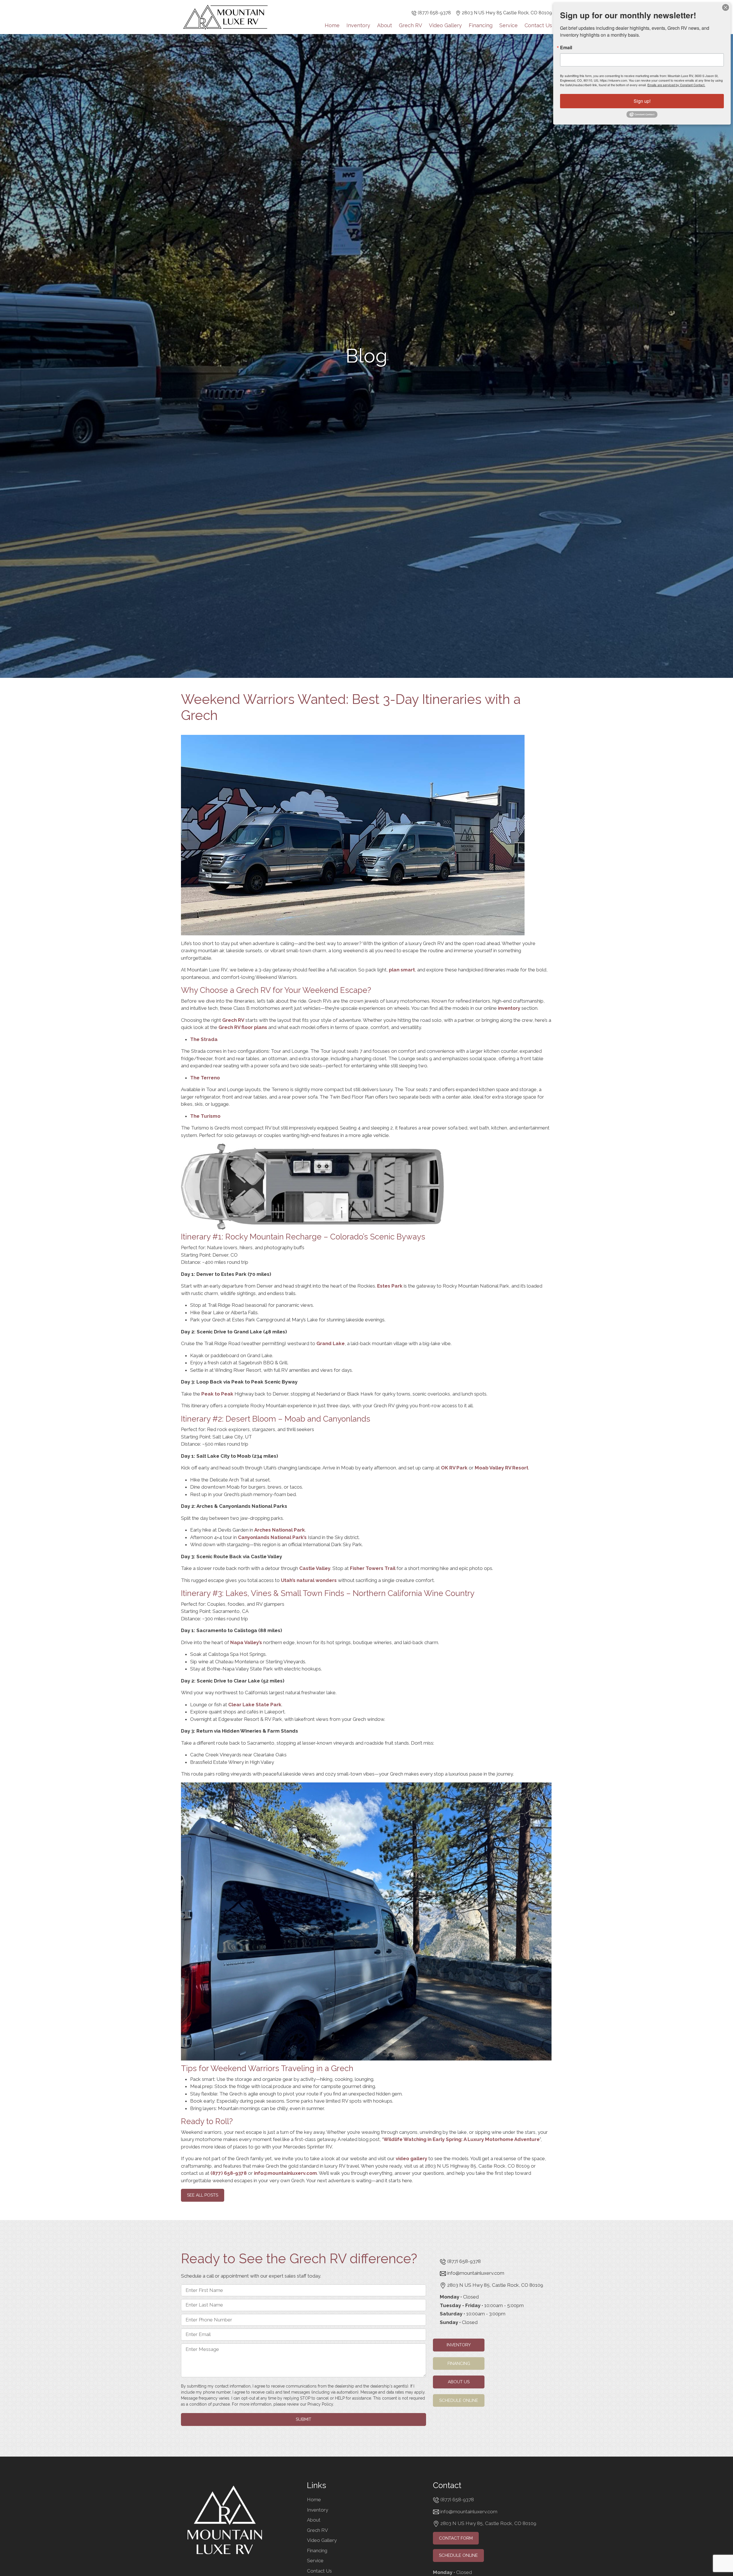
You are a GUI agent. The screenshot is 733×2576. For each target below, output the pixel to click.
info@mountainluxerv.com (285, 2173)
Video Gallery (445, 25)
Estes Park (390, 1286)
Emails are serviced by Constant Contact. (676, 85)
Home (332, 25)
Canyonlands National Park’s (272, 1537)
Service (509, 25)
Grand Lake (331, 1343)
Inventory (358, 25)
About (385, 25)
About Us (459, 2382)
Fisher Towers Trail (373, 1568)
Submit (304, 2419)
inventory (509, 1008)
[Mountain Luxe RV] (225, 17)
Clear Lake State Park (255, 1705)
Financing (481, 25)
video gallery (411, 2158)
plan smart (402, 970)
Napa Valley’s (246, 1642)
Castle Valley (315, 1568)
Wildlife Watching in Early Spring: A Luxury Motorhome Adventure (462, 2139)
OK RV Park (454, 1468)
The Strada (204, 1039)
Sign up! (642, 101)
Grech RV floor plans (243, 1027)
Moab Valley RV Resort (502, 1468)
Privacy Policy (320, 2404)
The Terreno (205, 1078)
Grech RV (410, 25)
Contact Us (538, 25)
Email (566, 48)
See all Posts (203, 2195)
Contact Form (456, 2538)
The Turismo (205, 1116)
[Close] (726, 7)
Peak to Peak (217, 1394)
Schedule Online (459, 2400)
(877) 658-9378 (434, 13)
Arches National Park (280, 1530)
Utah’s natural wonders (308, 1580)
